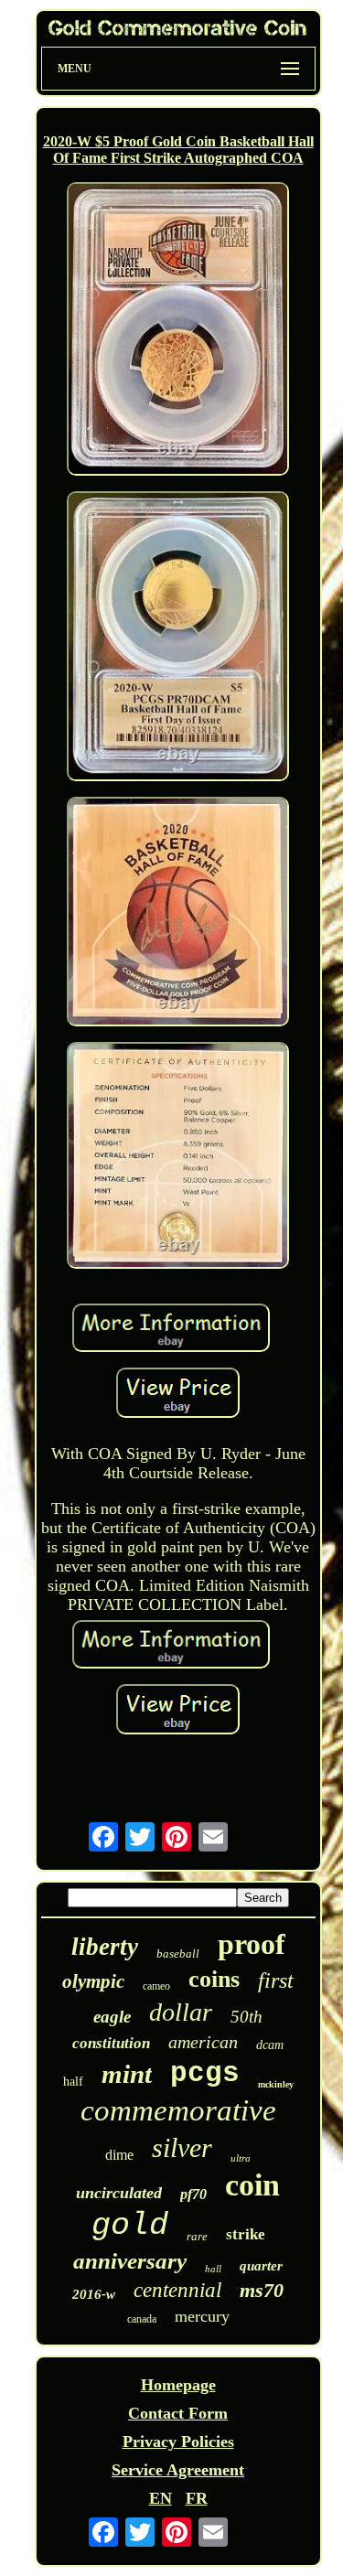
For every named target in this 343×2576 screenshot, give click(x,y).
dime (119, 2155)
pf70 (193, 2194)
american (203, 2042)
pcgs (205, 2073)
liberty (105, 1947)
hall (213, 2269)
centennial (177, 2290)
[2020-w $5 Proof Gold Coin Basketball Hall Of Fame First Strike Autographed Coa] (178, 331)
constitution (111, 2043)
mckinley (276, 2084)
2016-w (94, 2294)
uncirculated (119, 2193)
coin (252, 2185)
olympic (93, 1981)
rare (197, 2236)
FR (197, 2498)
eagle (112, 2017)
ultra (241, 2158)
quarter (261, 2266)
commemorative (178, 2110)
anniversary (130, 2261)
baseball (178, 1953)
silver (182, 2147)
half (73, 2082)
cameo (156, 1986)
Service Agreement (178, 2470)
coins (214, 1979)
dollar (181, 2012)
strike (246, 2234)
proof (252, 1944)
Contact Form (178, 2413)
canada (142, 2319)
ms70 (262, 2290)
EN (161, 2498)
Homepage (178, 2385)
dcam (270, 2045)
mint (127, 2074)
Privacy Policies (178, 2442)
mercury (202, 2316)
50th (247, 2017)
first (276, 1980)
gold (130, 2226)
